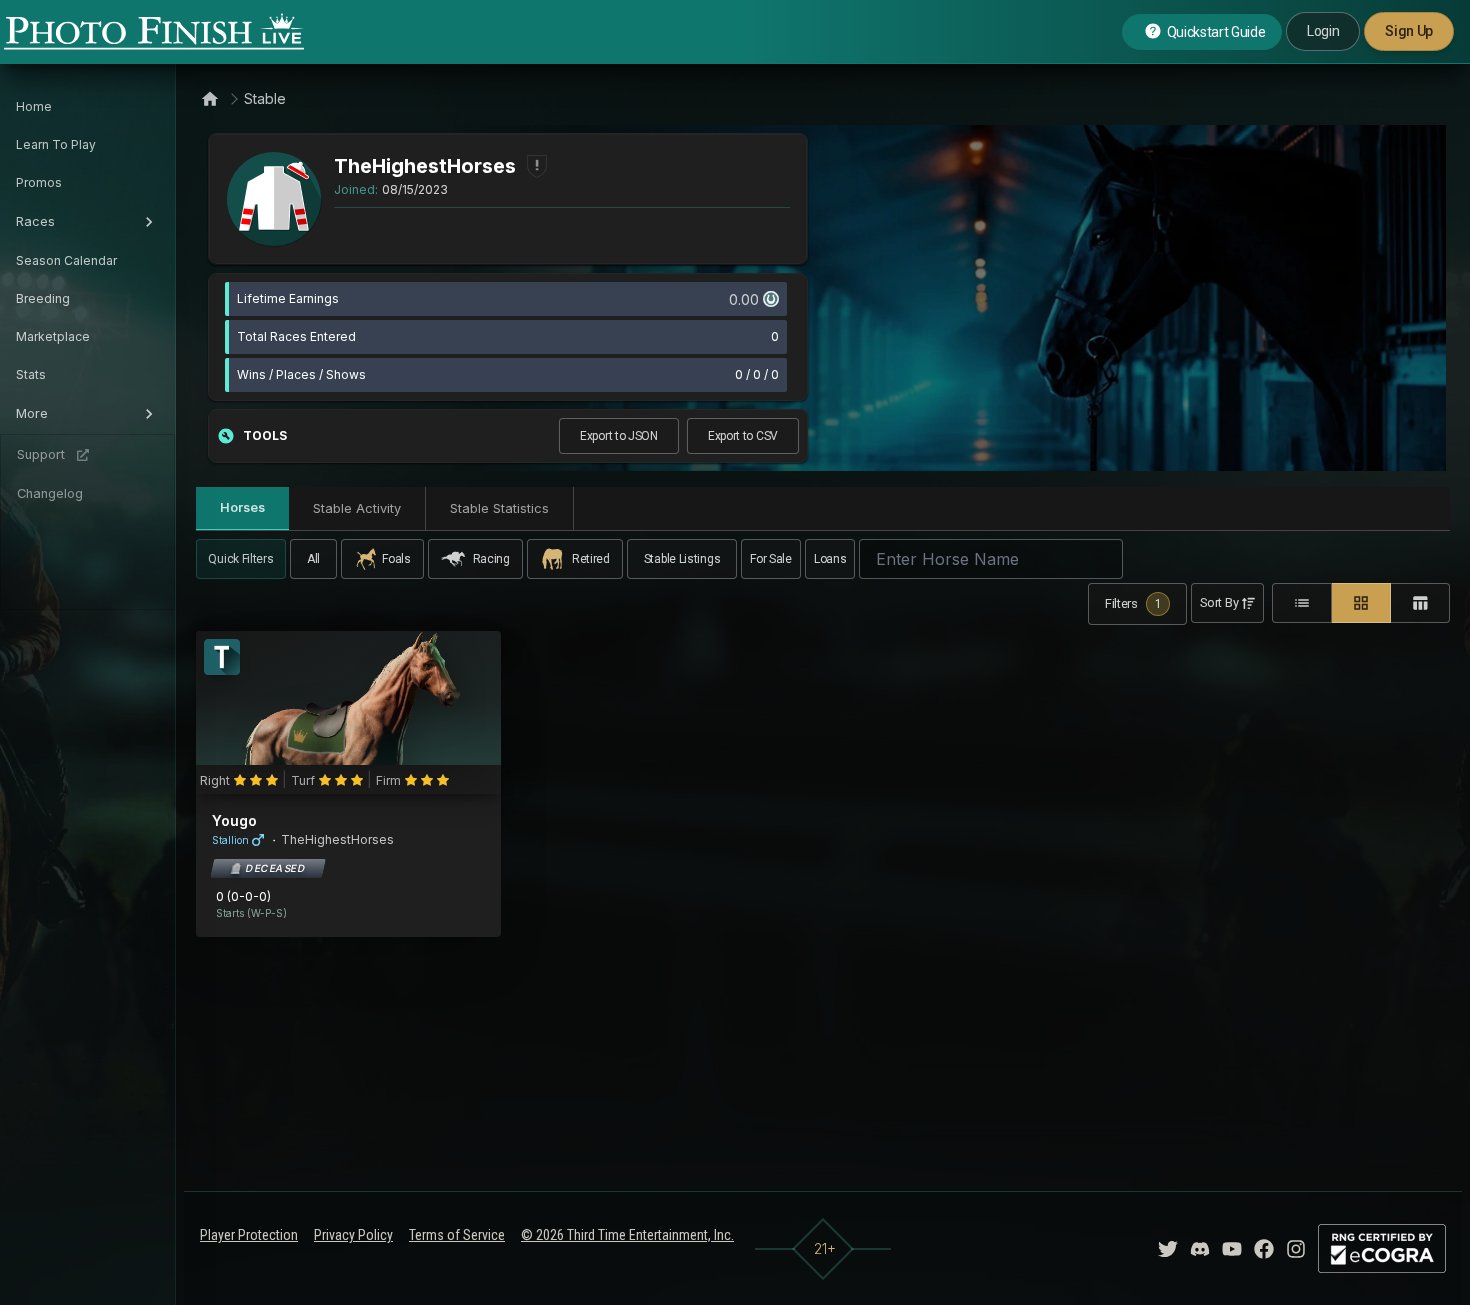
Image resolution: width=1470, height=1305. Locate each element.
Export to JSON (619, 436)
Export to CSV (743, 436)
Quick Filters (240, 559)
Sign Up (1409, 31)
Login (1323, 31)
